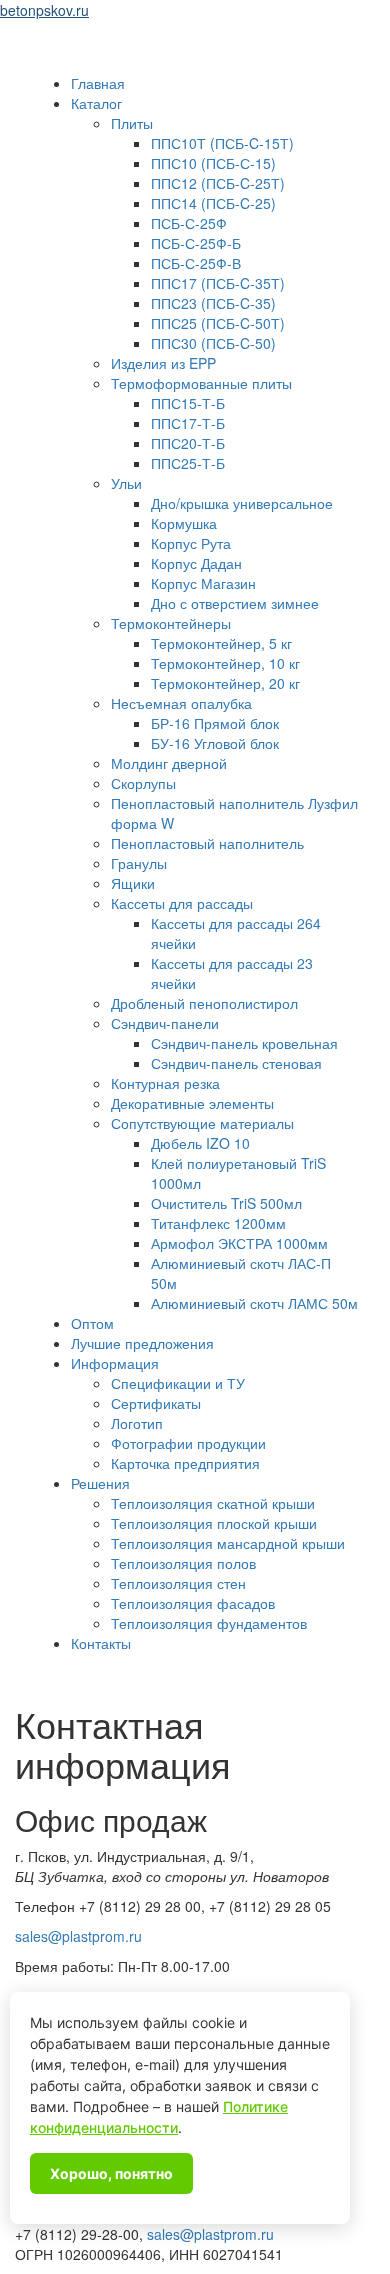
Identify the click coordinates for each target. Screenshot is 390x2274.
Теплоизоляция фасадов (193, 1603)
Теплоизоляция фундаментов (209, 1623)
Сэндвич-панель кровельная (244, 1043)
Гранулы (139, 863)
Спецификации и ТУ (178, 1383)
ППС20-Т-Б (188, 443)
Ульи (126, 483)
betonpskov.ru (44, 10)
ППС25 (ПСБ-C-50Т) (218, 323)
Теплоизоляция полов (183, 1563)
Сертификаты (156, 1403)
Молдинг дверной (169, 763)
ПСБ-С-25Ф (189, 223)
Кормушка (184, 523)
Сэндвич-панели (165, 1023)
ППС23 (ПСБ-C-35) (213, 303)
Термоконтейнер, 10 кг (225, 663)
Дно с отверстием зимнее (235, 603)
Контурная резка (165, 1083)
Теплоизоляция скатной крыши (213, 1503)
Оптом (92, 1323)
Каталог (96, 103)
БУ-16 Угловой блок (215, 743)
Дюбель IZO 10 (200, 1143)
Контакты (101, 1643)
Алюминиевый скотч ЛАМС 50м (254, 1303)
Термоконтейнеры (171, 623)
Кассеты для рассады (182, 903)
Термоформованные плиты (201, 383)
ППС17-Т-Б (188, 423)
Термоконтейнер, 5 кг (221, 643)
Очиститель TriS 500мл (226, 1203)
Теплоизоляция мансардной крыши (228, 1543)
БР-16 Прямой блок (215, 723)
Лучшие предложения (142, 1343)
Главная (98, 83)
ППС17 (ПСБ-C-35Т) (218, 283)
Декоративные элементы (192, 1103)
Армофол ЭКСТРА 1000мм (239, 1243)
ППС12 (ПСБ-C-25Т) (218, 183)
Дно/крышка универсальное (242, 503)
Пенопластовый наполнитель (207, 843)
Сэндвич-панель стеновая (236, 1063)
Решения (100, 1483)
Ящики (133, 883)
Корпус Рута (191, 543)
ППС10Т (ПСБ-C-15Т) (222, 143)
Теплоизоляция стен (178, 1583)
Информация (115, 1363)
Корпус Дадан (196, 563)
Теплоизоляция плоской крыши (214, 1523)
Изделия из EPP (163, 363)
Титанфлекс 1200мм (218, 1223)
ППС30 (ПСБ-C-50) (213, 343)
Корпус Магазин (203, 583)
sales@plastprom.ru (78, 1936)
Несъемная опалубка (181, 703)
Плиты (132, 123)
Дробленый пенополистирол (204, 1003)
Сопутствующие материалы (202, 1123)
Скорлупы (143, 783)
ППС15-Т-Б (188, 403)
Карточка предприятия (185, 1463)
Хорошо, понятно (111, 2173)
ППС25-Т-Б (188, 463)
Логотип (137, 1423)
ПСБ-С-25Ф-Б (196, 243)
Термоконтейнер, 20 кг (225, 683)
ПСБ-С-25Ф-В (196, 263)
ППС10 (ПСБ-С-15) (213, 163)
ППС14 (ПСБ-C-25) (213, 203)
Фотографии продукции (188, 1443)
